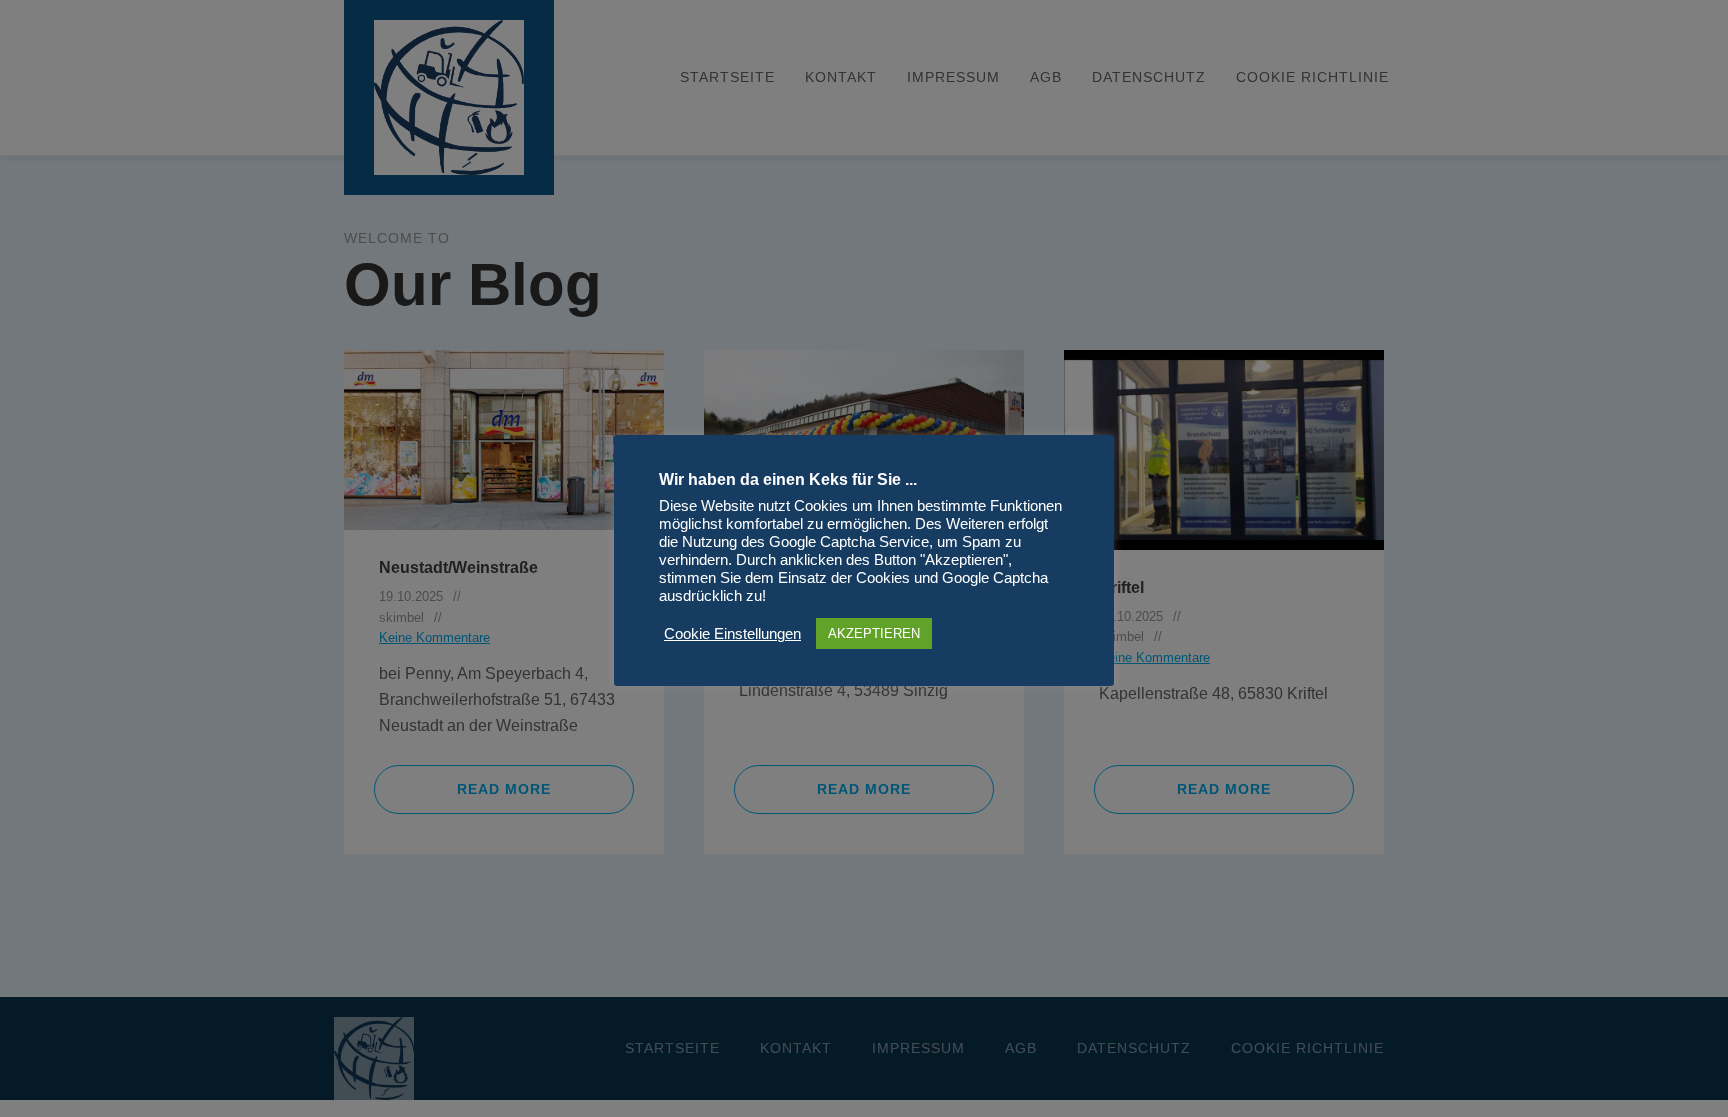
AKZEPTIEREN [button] (874, 633)
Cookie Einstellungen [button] (732, 634)
